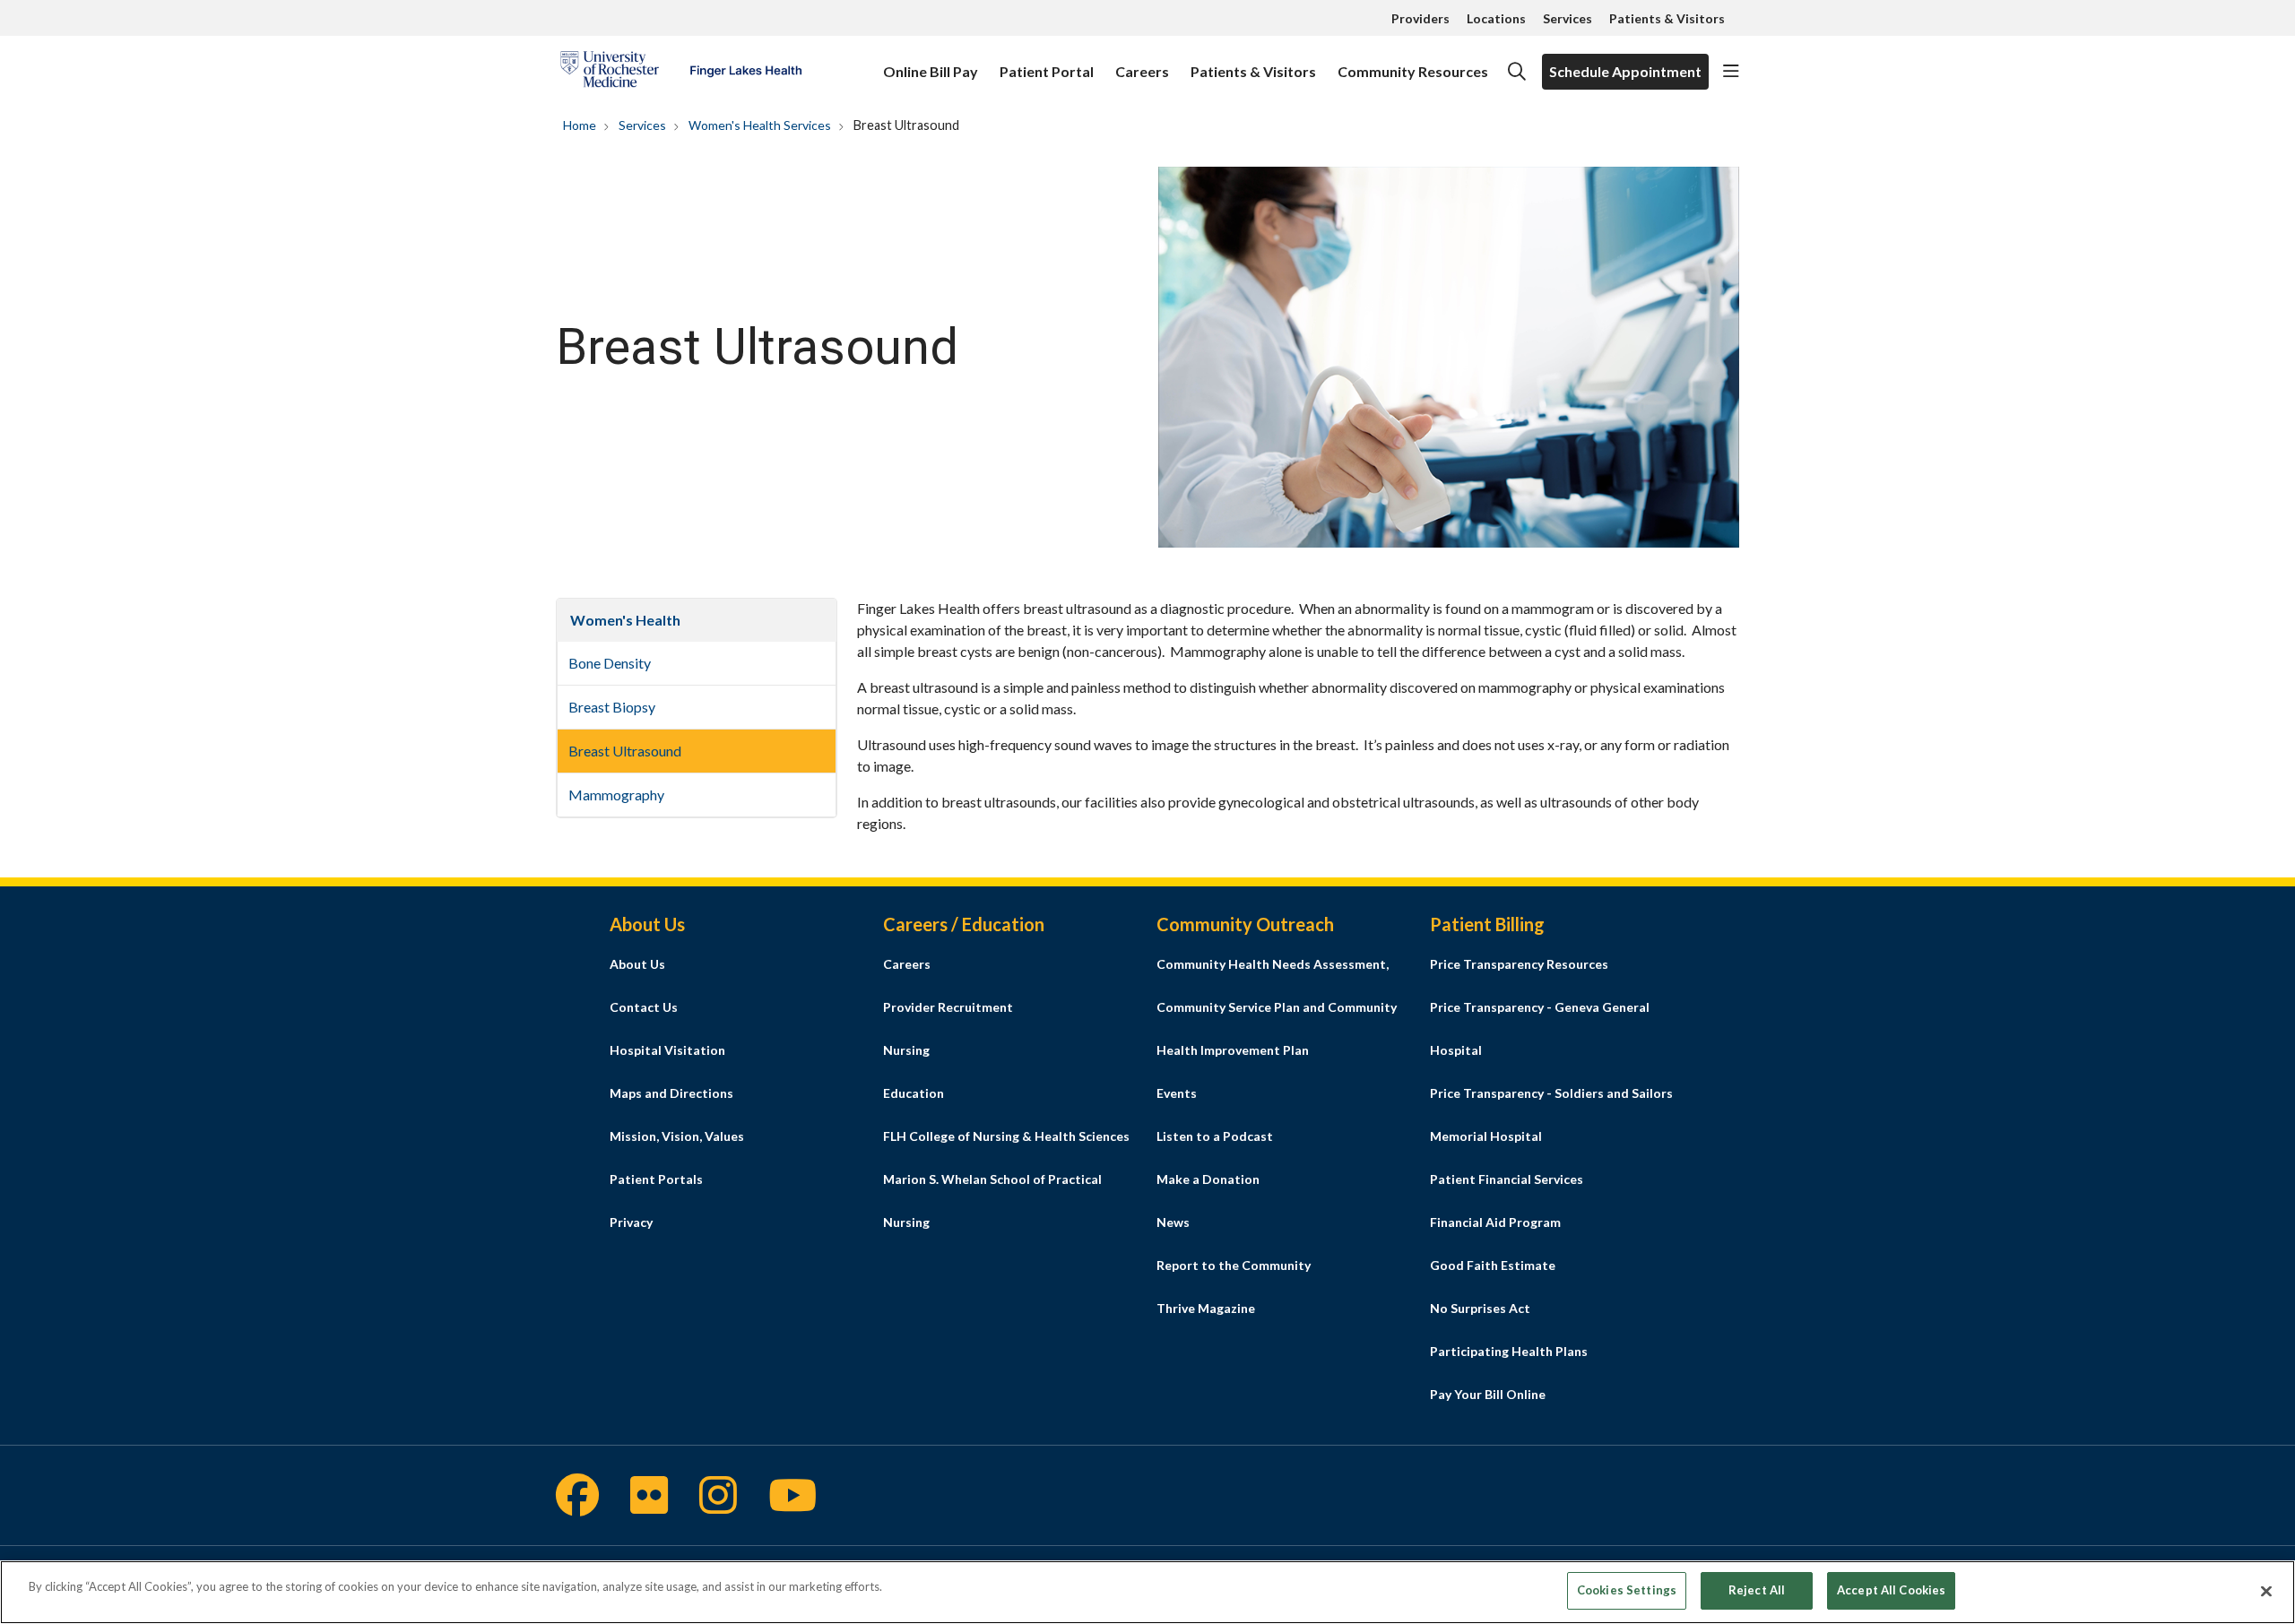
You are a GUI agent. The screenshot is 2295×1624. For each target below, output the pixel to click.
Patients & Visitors (1667, 18)
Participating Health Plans (1509, 1351)
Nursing (906, 1050)
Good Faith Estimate (1493, 1265)
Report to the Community (1234, 1265)
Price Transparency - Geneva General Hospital (1540, 1028)
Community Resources (1413, 71)
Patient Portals (656, 1179)
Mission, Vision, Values (677, 1136)
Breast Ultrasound (625, 751)
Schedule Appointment (1625, 71)
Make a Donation (1208, 1179)
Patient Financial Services (1507, 1179)
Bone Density (610, 663)
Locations (1496, 18)
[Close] (2266, 1591)
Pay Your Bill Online (1488, 1394)
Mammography (616, 795)
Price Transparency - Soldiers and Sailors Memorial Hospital (1551, 1114)
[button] (1731, 72)
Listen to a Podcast (1215, 1136)
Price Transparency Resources (1519, 964)
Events (1177, 1093)
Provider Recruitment (948, 1007)
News (1173, 1222)
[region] (1147, 1592)
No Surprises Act (1480, 1308)
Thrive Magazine (1206, 1308)
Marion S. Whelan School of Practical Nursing (992, 1201)
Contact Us (644, 1007)
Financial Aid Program (1495, 1222)
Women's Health (625, 620)
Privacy (631, 1222)
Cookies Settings (1627, 1590)
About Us (637, 964)
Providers (1420, 18)
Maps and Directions (671, 1093)
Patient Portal (1047, 71)
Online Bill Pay (931, 71)
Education (914, 1093)
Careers (1142, 71)
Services (1568, 18)
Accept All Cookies (1891, 1590)
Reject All (1757, 1590)
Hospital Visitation (667, 1050)
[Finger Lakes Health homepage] (681, 72)
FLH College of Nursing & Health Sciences (1006, 1136)
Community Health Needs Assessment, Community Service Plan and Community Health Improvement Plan (1277, 1007)
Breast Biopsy (612, 707)
